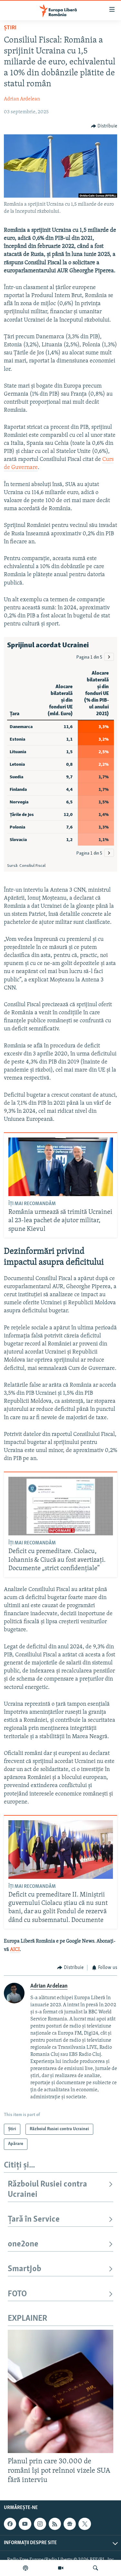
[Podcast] (25, 2568)
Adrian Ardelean (22, 99)
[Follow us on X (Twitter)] (85, 2524)
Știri (10, 28)
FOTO (17, 2294)
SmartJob (25, 2269)
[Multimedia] (61, 2568)
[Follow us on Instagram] (40, 2524)
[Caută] (96, 2568)
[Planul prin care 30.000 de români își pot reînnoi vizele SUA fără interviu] (60, 2391)
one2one (23, 2244)
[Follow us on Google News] (70, 2524)
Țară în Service (34, 2220)
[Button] (104, 126)
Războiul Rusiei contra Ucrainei (47, 2190)
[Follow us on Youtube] (25, 2524)
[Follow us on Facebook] (10, 2524)
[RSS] (55, 2524)
